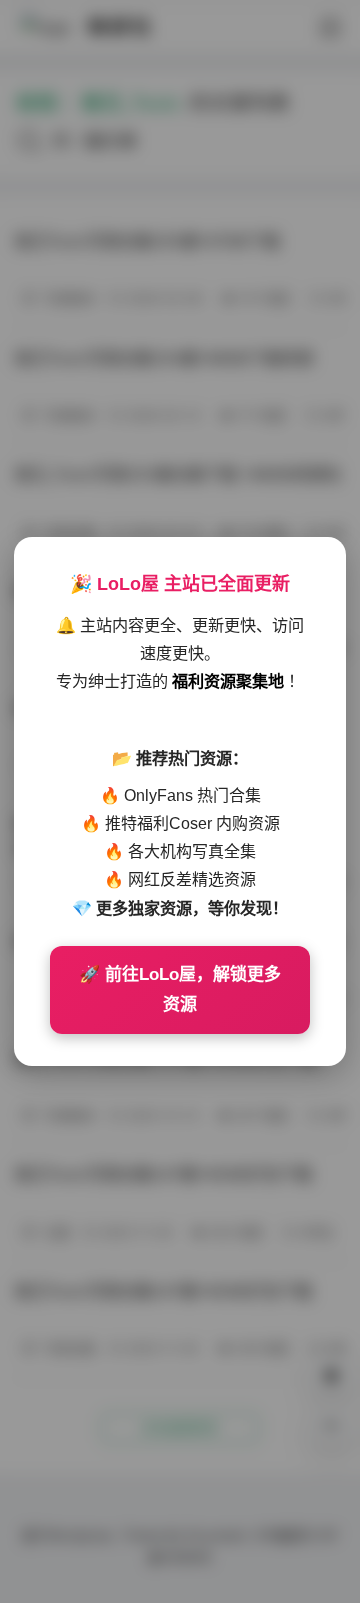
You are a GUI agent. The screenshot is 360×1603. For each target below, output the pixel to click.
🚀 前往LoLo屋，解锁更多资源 (180, 989)
